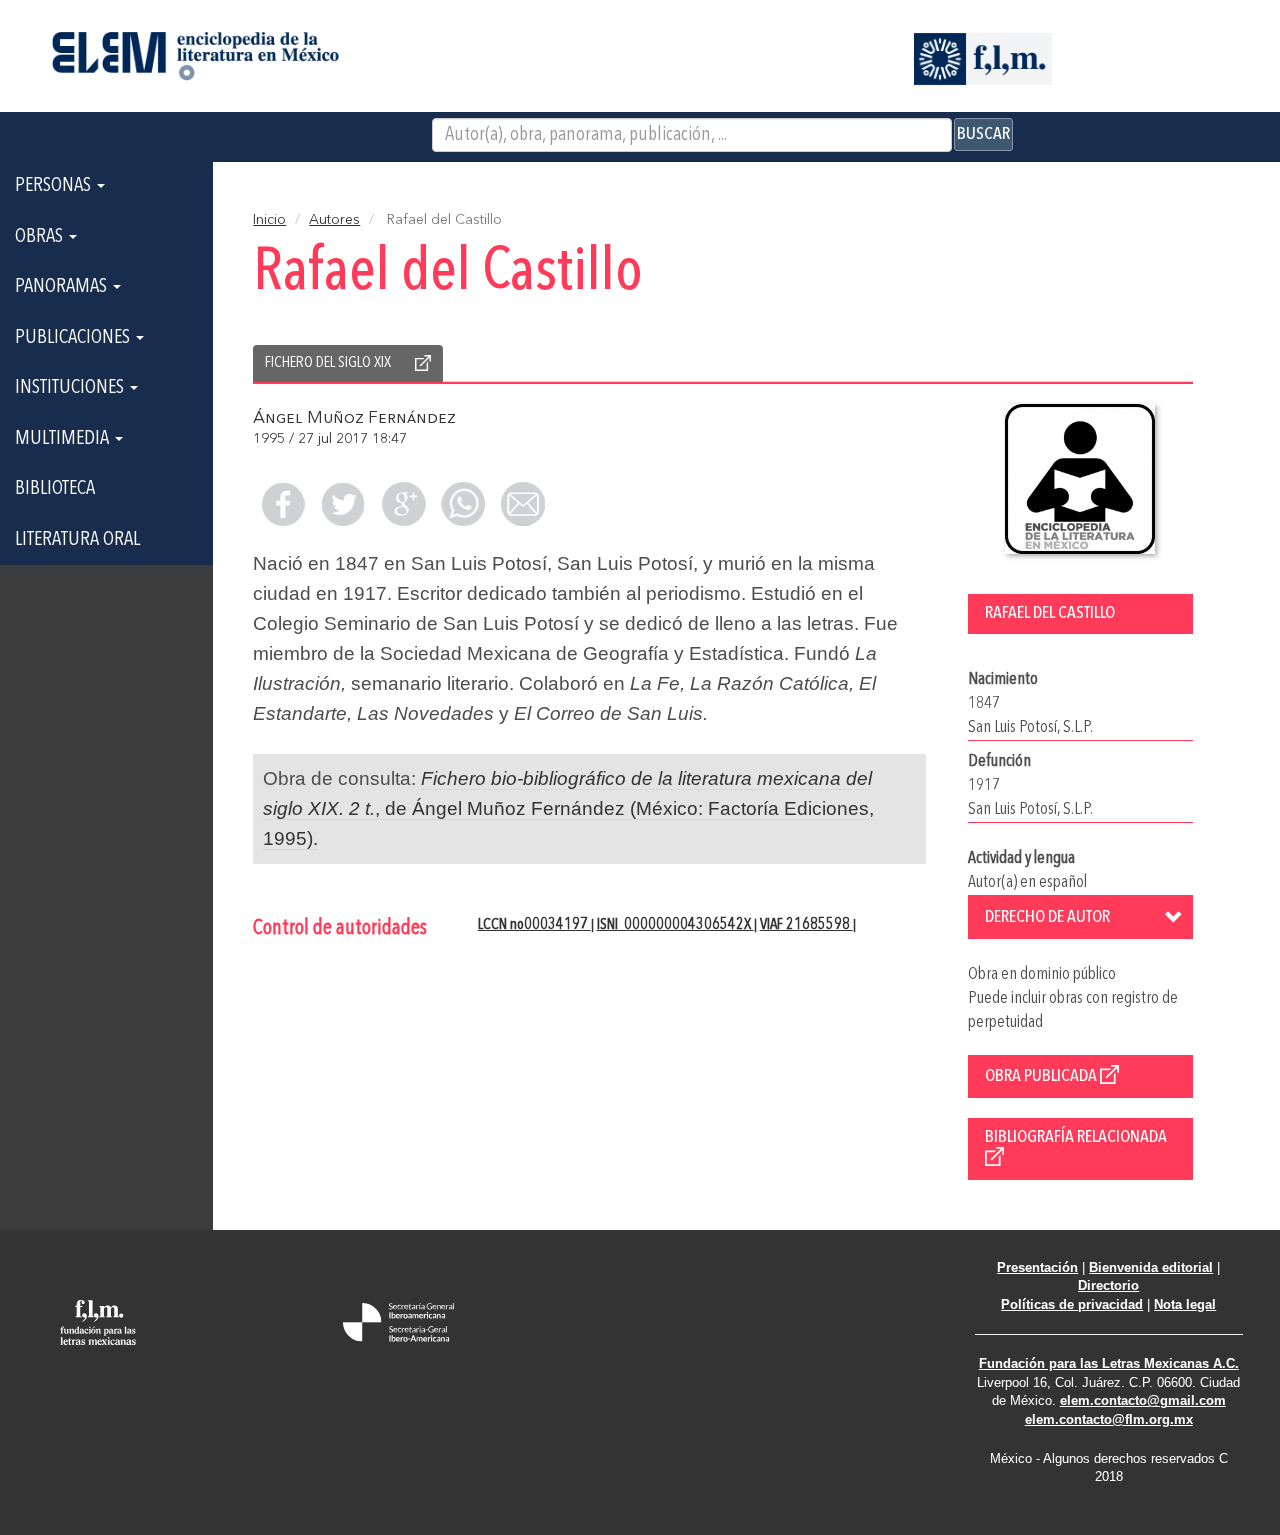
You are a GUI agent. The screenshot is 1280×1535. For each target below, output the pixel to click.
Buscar (983, 134)
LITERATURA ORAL (77, 540)
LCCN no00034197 (534, 925)
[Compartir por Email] (523, 504)
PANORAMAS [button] (63, 287)
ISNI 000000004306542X (675, 925)
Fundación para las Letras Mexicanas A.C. (1109, 1363)
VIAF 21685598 (806, 925)
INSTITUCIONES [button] (71, 388)
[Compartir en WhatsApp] (463, 504)
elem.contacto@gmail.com (1143, 1400)
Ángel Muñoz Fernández (354, 418)
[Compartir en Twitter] (343, 504)
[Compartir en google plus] (403, 504)
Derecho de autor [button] (1047, 917)
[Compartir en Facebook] (283, 504)
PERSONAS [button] (55, 186)
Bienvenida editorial (1151, 1267)
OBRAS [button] (41, 237)
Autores (334, 220)
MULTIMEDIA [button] (64, 439)
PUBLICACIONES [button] (74, 338)
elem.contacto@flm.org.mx (1109, 1419)
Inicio (269, 220)
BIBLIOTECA (55, 489)
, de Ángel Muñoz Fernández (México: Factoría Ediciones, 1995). (568, 808)
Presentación (1037, 1267)
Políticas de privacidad (1072, 1304)
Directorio (1108, 1285)
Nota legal (1185, 1304)
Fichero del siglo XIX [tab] (328, 363)
